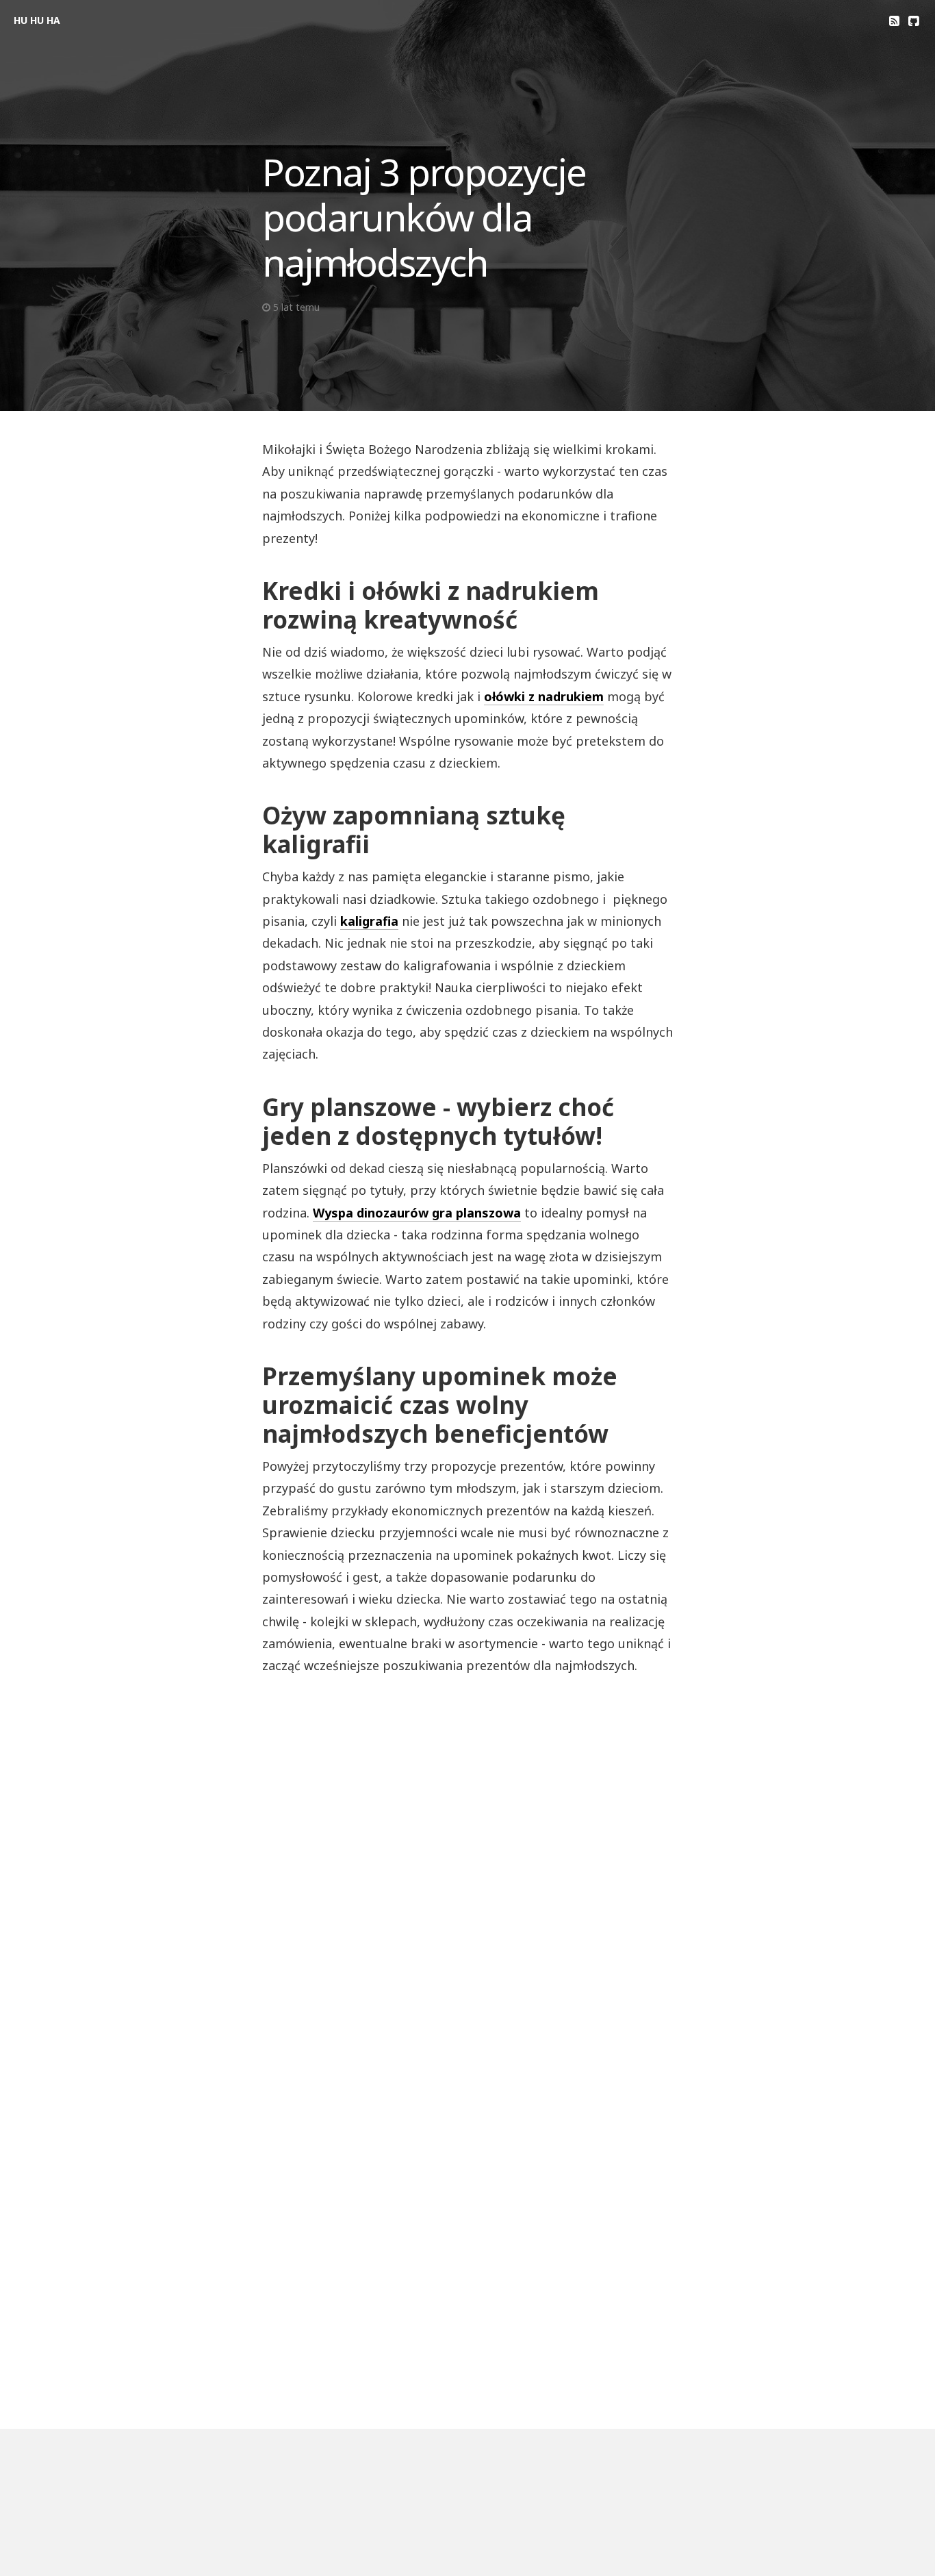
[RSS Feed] (894, 21)
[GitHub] (913, 21)
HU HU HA (37, 20)
